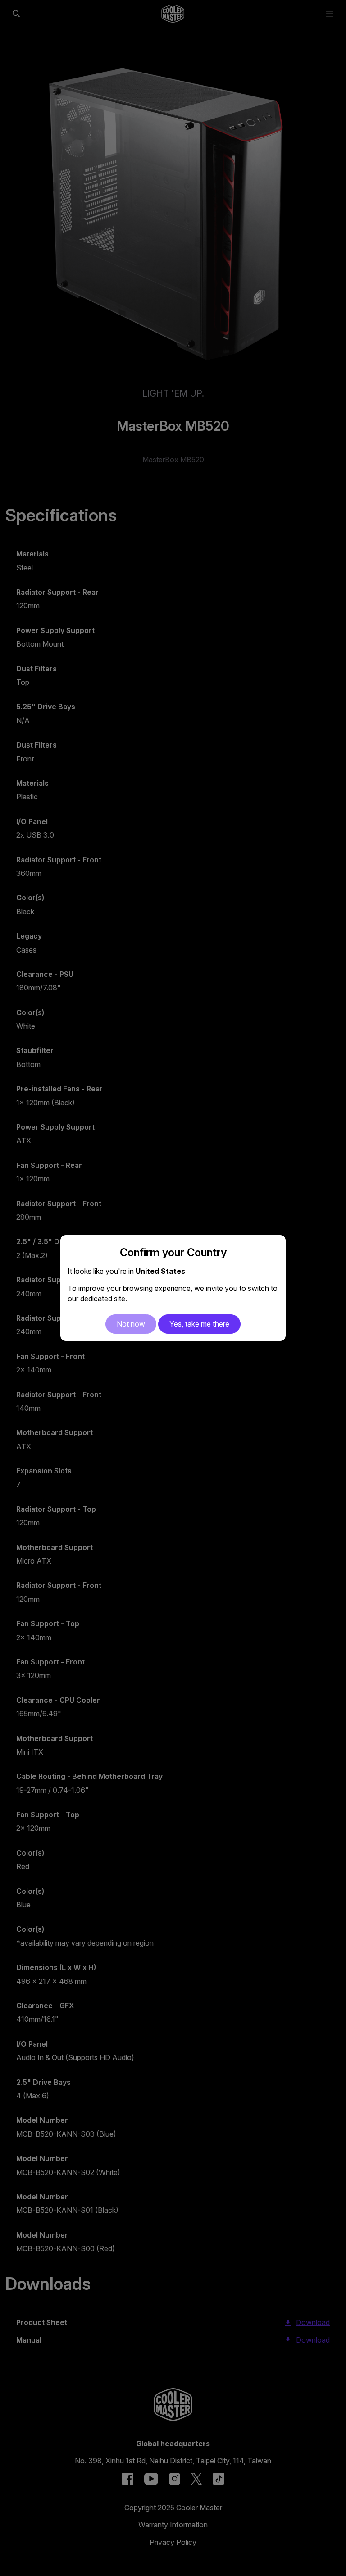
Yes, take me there (199, 1324)
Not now (131, 1324)
